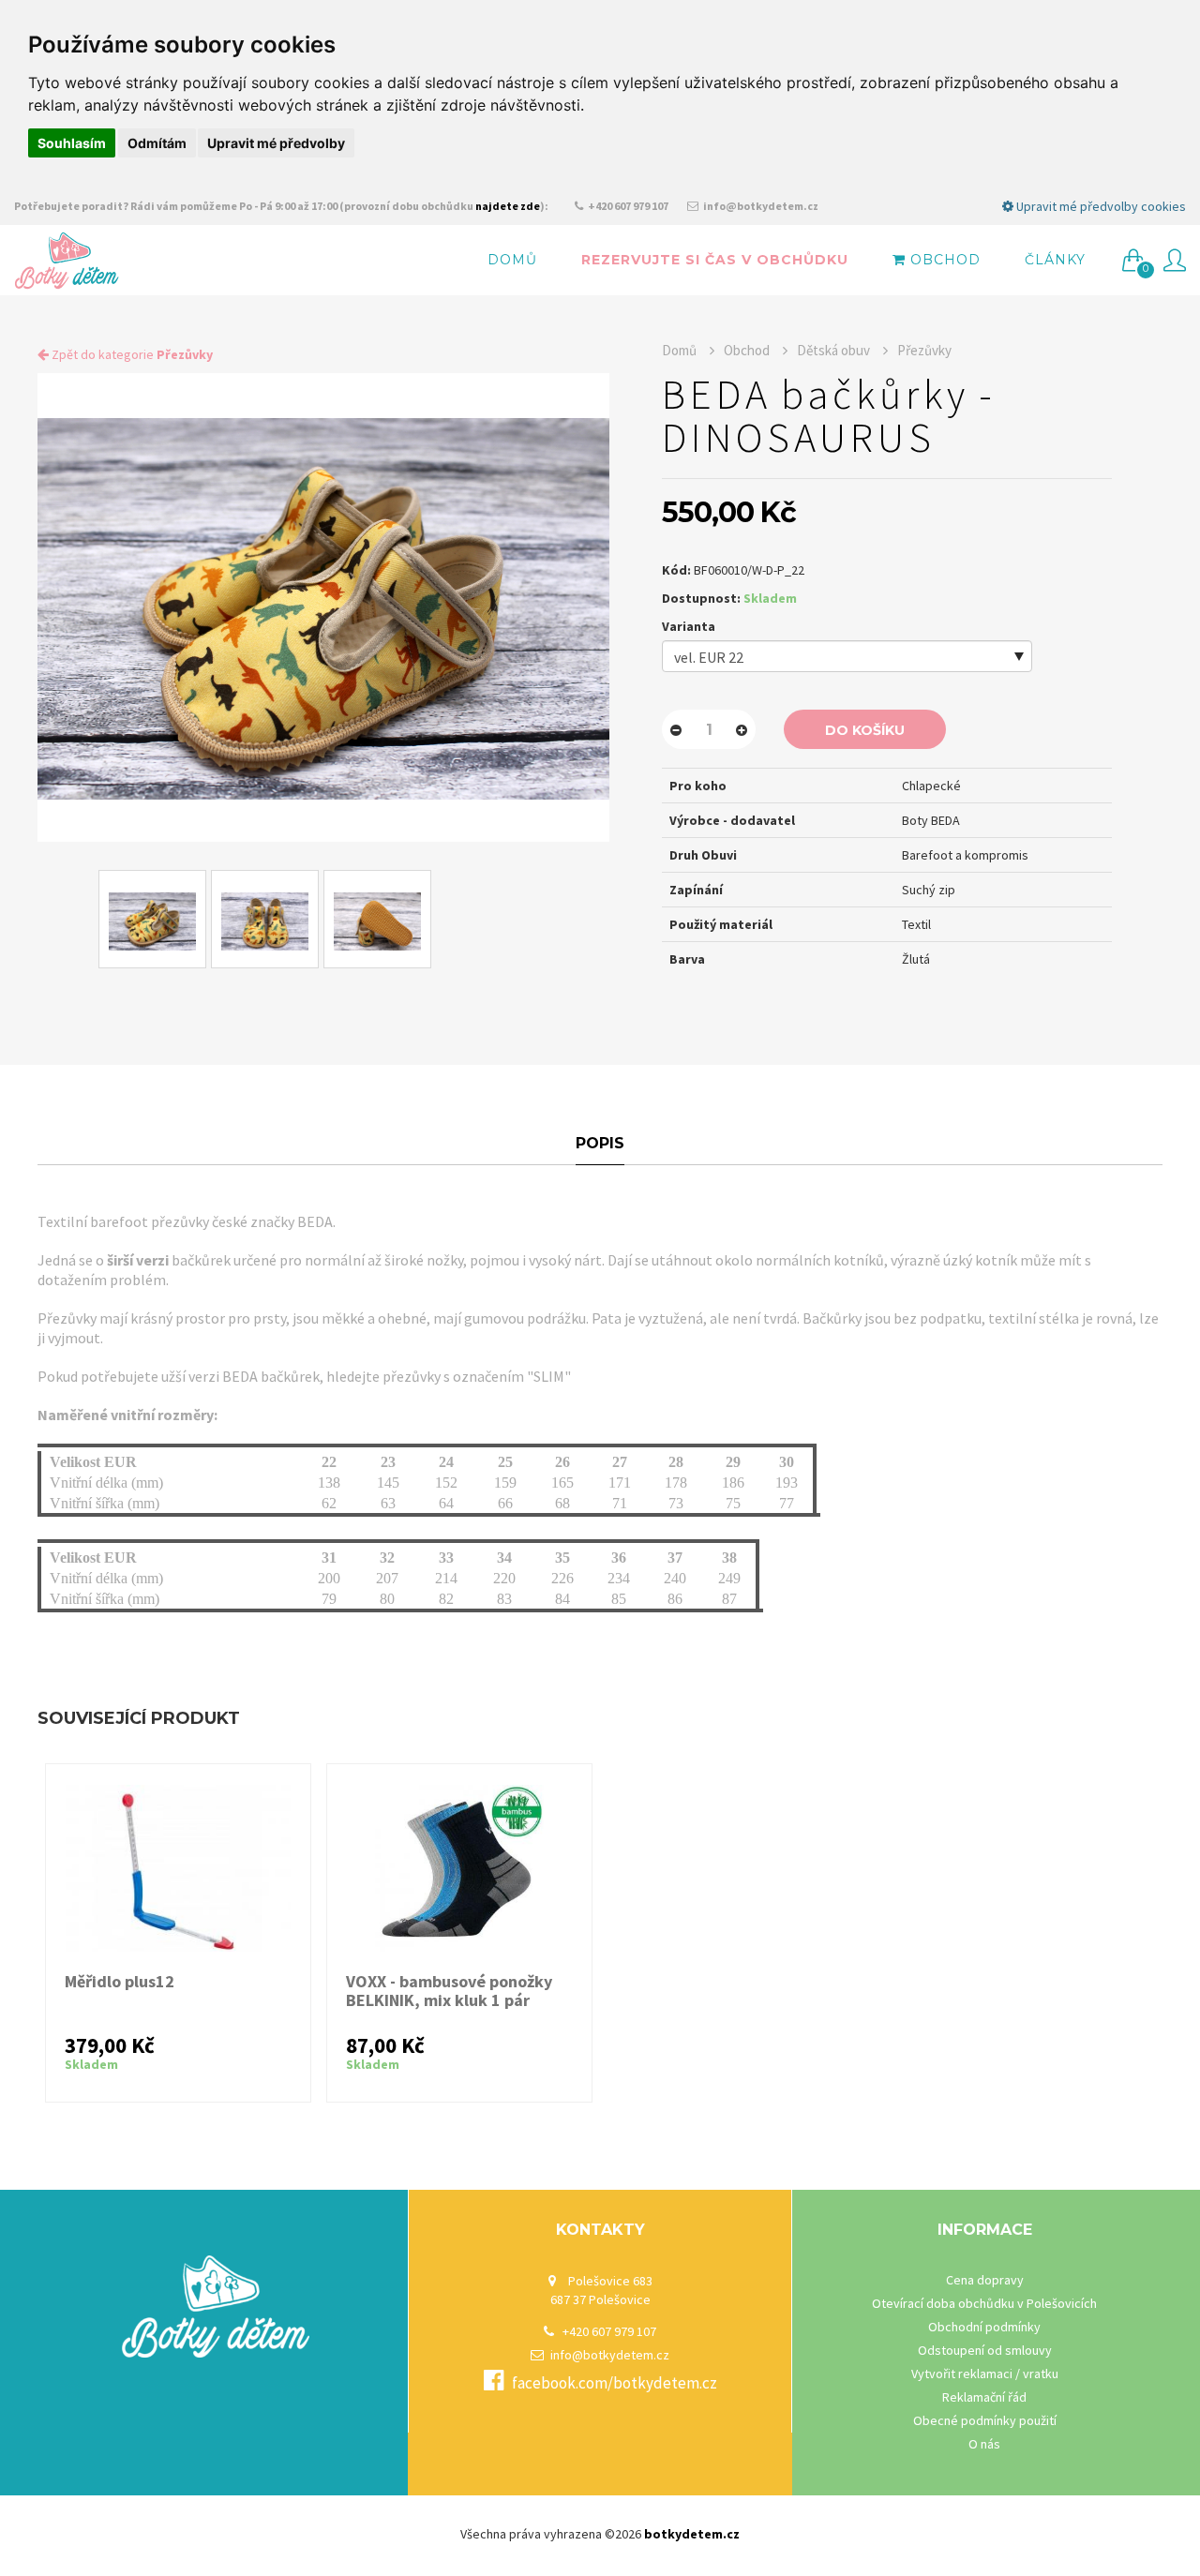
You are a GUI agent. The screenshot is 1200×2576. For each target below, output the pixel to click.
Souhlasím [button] (72, 143)
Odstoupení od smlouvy (985, 2350)
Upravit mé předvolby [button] (276, 143)
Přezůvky (924, 350)
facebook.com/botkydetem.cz (615, 2383)
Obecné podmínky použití (985, 2420)
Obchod (943, 260)
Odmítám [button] (157, 143)
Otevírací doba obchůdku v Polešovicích (984, 2303)
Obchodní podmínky (984, 2327)
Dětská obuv (833, 350)
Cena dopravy (985, 2280)
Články (1055, 260)
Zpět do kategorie (131, 354)
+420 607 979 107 (627, 206)
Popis (600, 1143)
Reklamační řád (984, 2397)
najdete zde (508, 206)
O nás (984, 2444)
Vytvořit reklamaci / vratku (985, 2374)
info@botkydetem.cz (760, 206)
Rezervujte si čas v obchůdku (715, 260)
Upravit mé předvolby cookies (1100, 206)
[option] (323, 607)
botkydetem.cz (692, 2534)
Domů (512, 260)
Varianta (689, 626)
